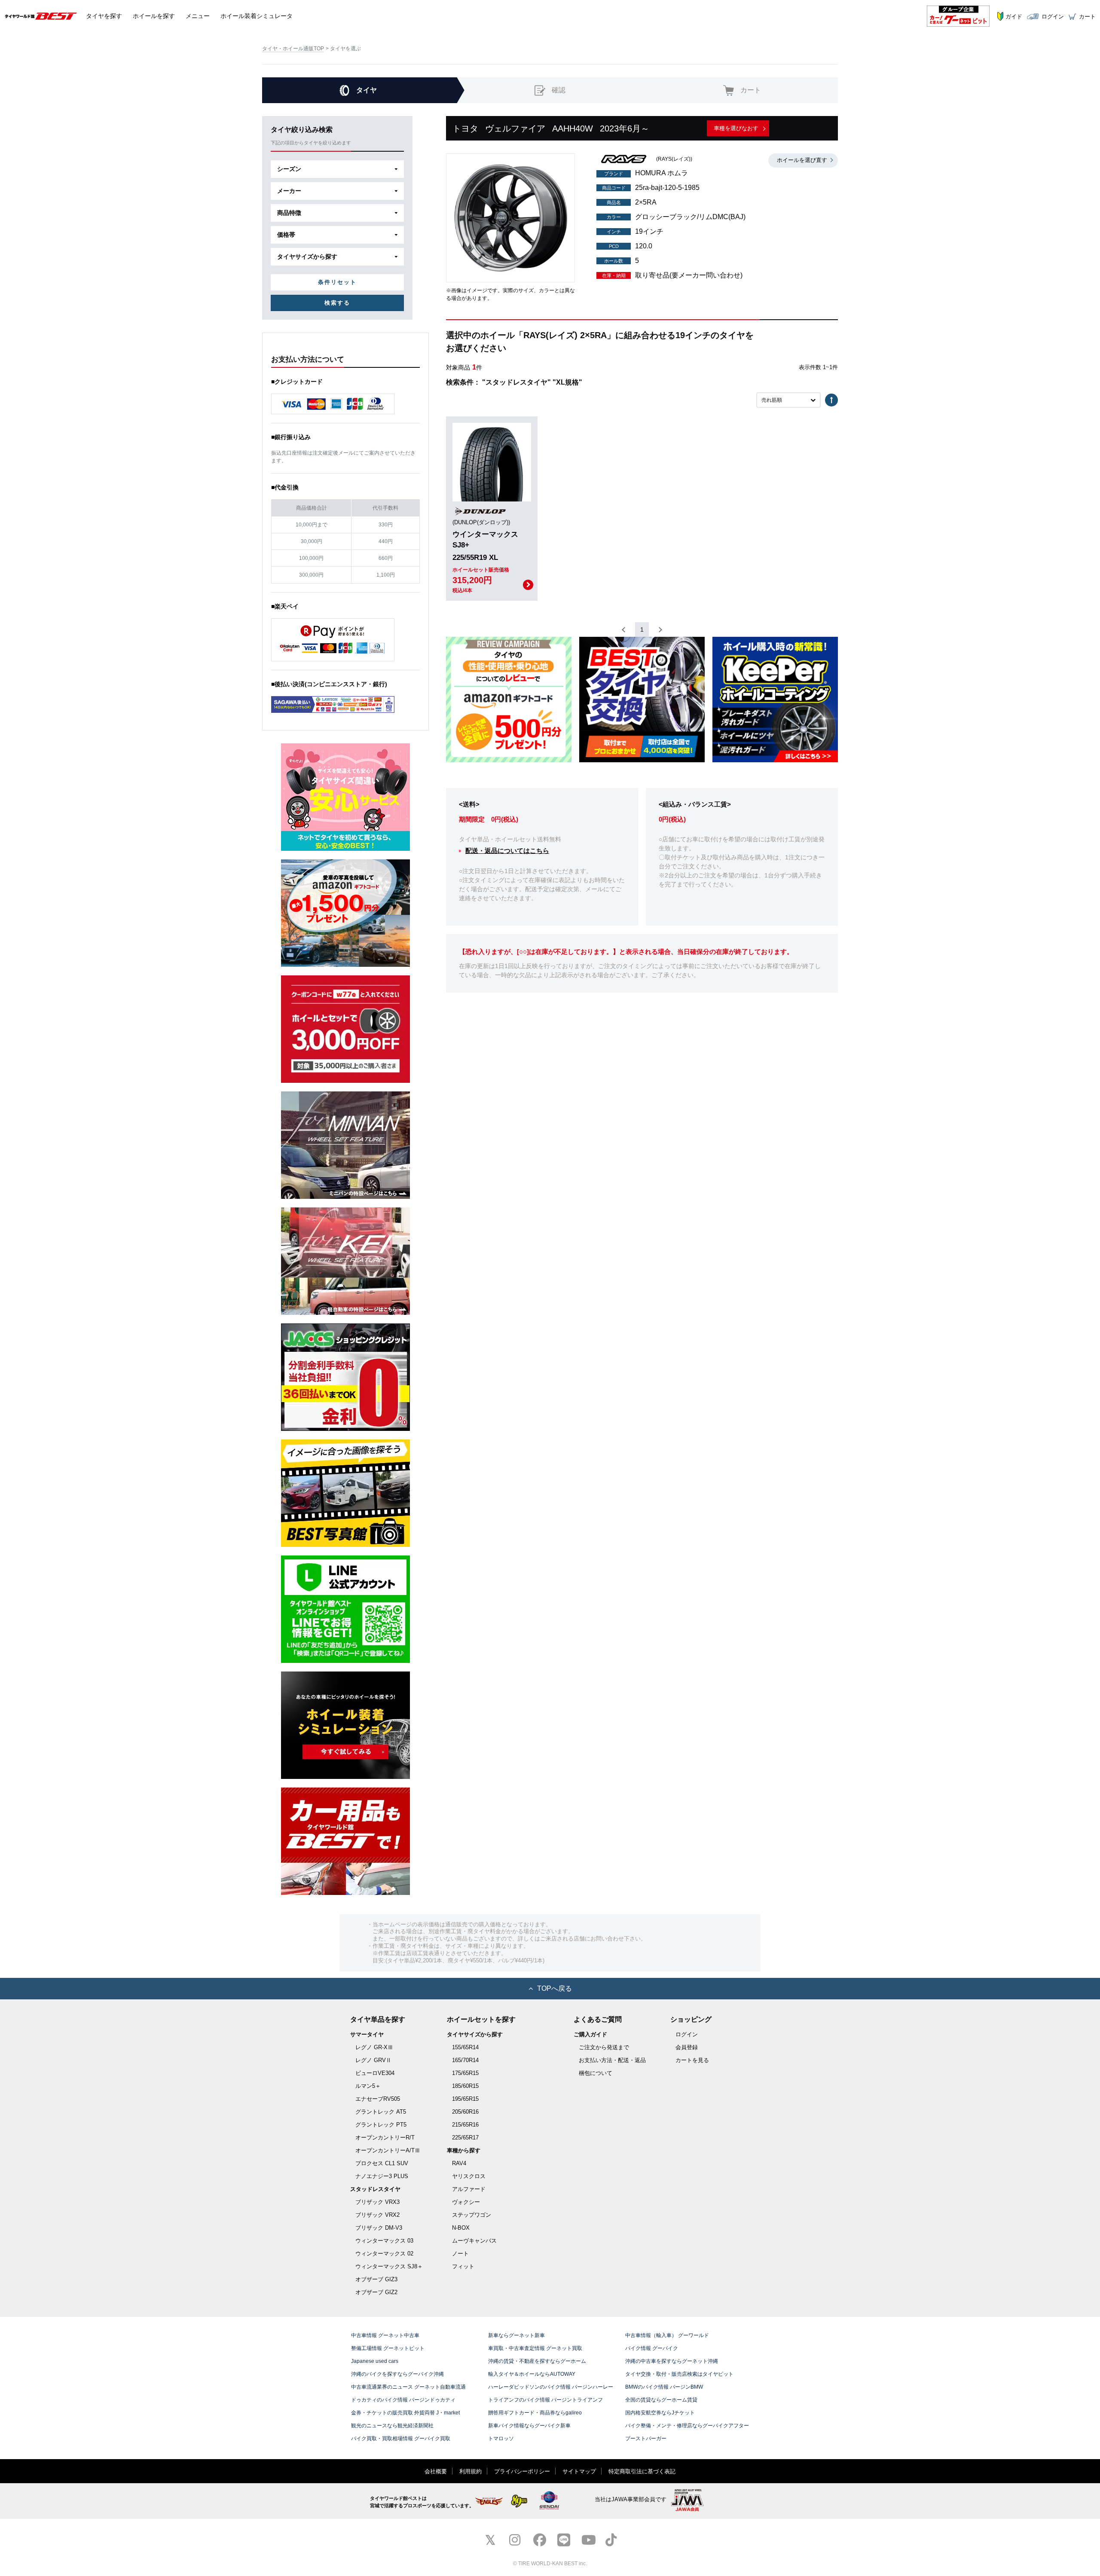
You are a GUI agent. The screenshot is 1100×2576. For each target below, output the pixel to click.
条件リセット (337, 282)
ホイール (154, 16)
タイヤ (104, 16)
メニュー (198, 16)
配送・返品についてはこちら (507, 851)
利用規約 (471, 2471)
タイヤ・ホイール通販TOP (293, 49)
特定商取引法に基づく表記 (642, 2471)
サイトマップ (579, 2471)
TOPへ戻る (555, 1988)
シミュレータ (257, 16)
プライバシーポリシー (522, 2471)
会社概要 (436, 2471)
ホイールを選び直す (802, 160)
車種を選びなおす (736, 128)
